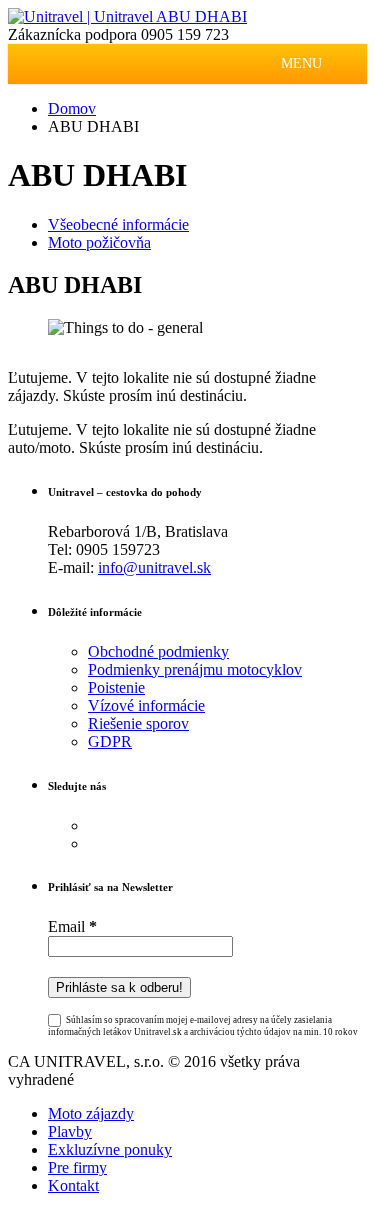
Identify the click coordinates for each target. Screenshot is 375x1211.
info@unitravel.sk (154, 567)
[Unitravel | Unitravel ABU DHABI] (127, 16)
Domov (72, 108)
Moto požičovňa (99, 242)
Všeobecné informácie (118, 224)
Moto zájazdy (91, 1113)
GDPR (110, 741)
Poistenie (116, 687)
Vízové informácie (146, 705)
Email (72, 926)
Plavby (70, 1131)
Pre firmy (77, 1167)
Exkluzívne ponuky (110, 1149)
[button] (301, 64)
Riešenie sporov (138, 723)
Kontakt (73, 1185)
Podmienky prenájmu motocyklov (195, 669)
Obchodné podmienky (158, 651)
